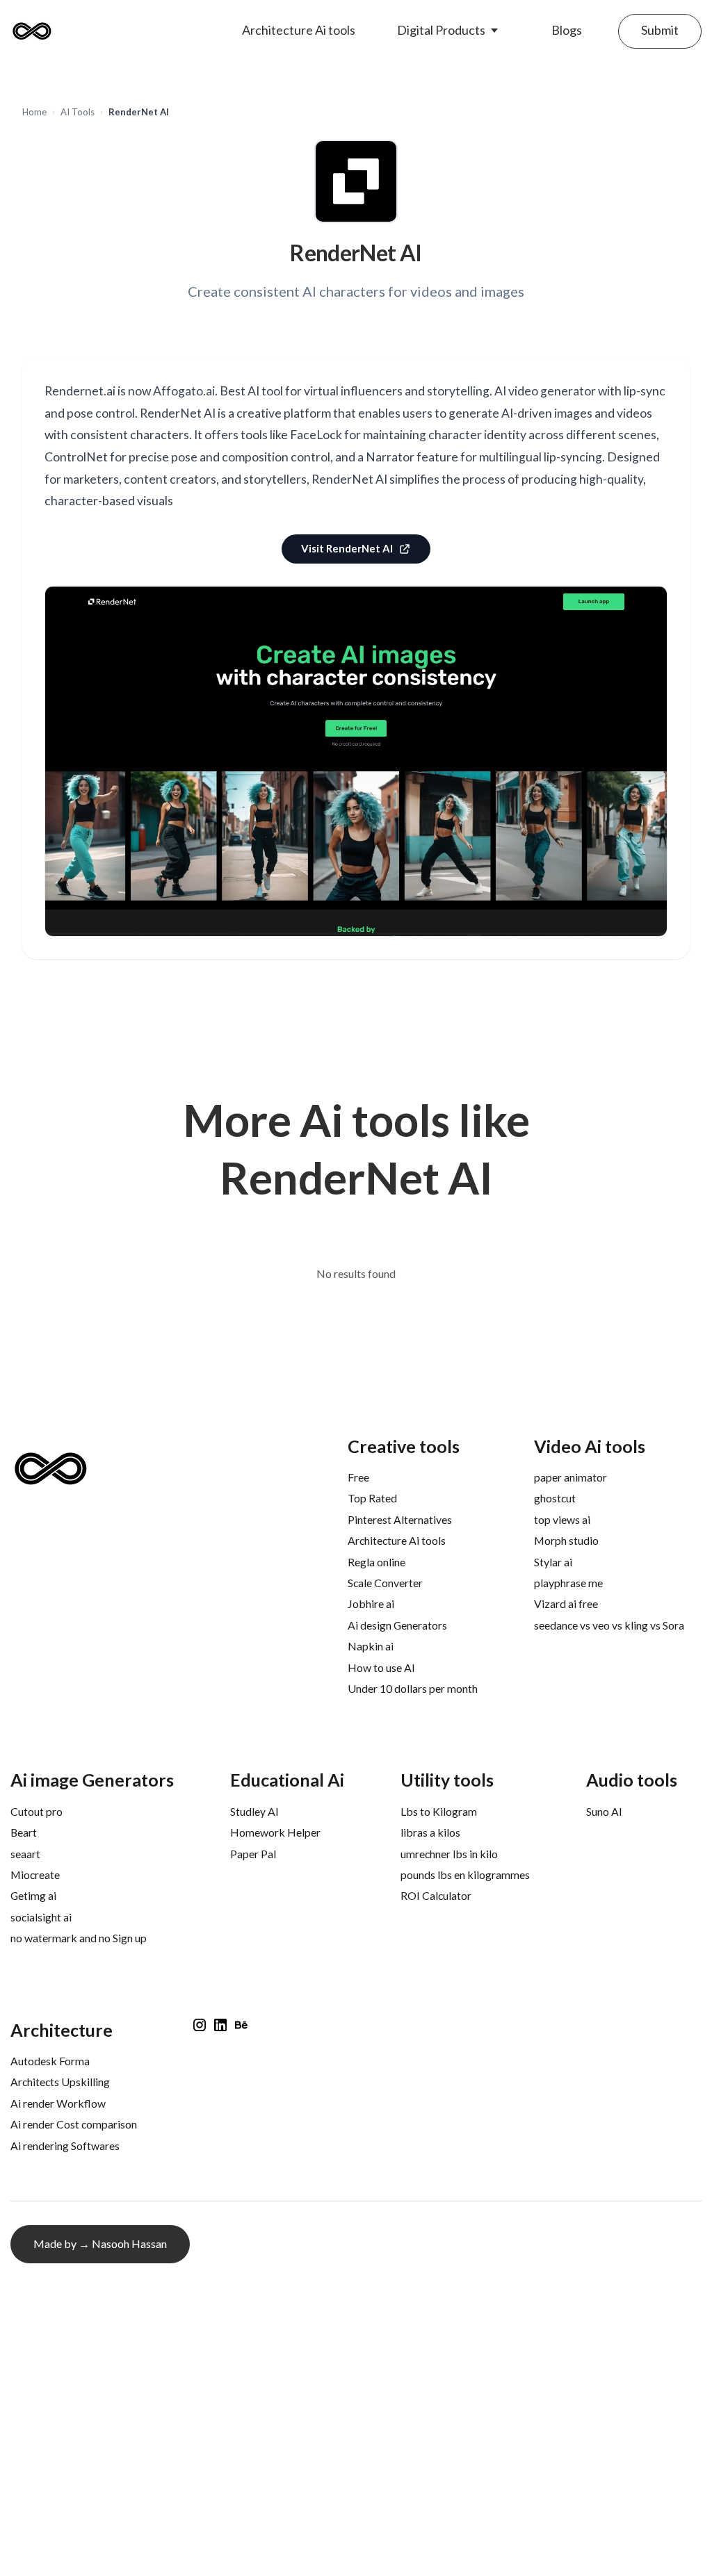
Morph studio (566, 1540)
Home (34, 112)
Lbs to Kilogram (439, 1811)
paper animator (571, 1477)
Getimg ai (33, 1895)
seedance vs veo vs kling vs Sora (609, 1625)
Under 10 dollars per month (413, 1688)
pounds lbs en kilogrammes (465, 1874)
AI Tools (78, 112)
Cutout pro (37, 1811)
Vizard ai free (566, 1603)
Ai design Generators (397, 1625)
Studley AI (254, 1811)
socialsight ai (41, 1917)
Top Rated (372, 1498)
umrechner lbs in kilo (449, 1854)
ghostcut (555, 1498)
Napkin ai (371, 1646)
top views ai (562, 1519)
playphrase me (568, 1583)
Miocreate (35, 1874)
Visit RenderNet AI (347, 548)
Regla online (377, 1562)
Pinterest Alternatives (400, 1519)
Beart (24, 1832)
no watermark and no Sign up (79, 1938)
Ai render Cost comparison (74, 2124)
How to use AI (381, 1667)
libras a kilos (430, 1832)
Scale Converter (385, 1583)
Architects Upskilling (60, 2082)
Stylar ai (553, 1562)
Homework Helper (275, 1832)
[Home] (35, 31)
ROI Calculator (436, 1895)
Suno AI (604, 1811)
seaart (25, 1854)
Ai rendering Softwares (65, 2146)
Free (358, 1477)
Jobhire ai (371, 1603)
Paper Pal (253, 1854)
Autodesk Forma (50, 2061)
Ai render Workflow (58, 2103)
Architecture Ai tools (397, 1540)
